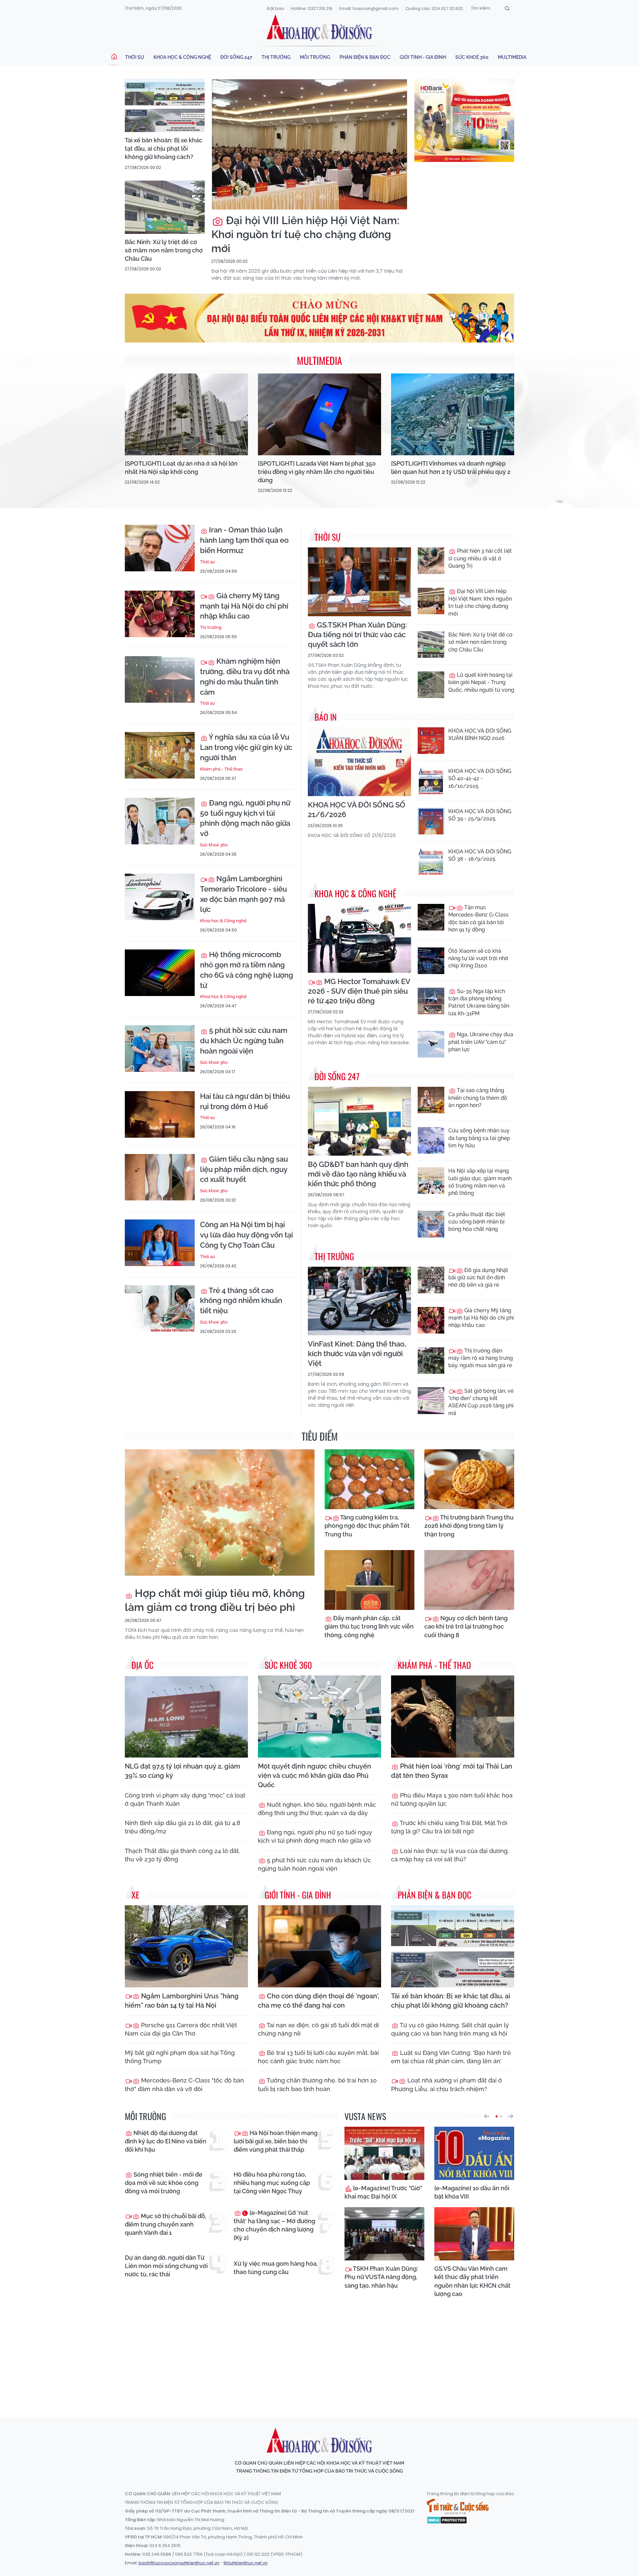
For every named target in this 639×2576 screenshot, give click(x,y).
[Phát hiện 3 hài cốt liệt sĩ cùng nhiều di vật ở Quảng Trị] (431, 561)
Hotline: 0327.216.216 (312, 8)
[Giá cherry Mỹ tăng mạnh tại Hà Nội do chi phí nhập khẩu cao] (160, 614)
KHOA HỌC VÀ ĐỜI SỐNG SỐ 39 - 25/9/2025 (480, 815)
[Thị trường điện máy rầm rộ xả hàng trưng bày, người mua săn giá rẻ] (431, 1360)
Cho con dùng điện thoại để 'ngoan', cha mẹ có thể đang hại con (319, 2001)
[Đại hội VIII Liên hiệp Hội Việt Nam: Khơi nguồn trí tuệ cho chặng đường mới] (310, 144)
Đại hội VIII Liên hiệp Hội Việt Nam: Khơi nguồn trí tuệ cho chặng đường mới (305, 234)
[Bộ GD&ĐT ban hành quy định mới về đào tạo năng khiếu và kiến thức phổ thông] (359, 1121)
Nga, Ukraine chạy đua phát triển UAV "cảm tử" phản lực (481, 1042)
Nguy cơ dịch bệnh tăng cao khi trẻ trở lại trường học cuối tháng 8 (466, 1626)
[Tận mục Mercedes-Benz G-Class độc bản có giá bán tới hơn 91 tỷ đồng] (431, 917)
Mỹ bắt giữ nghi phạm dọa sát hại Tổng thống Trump (180, 2057)
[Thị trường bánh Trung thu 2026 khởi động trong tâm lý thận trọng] (469, 1479)
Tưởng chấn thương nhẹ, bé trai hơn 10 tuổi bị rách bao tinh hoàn (317, 2084)
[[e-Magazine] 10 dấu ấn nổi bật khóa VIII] (474, 2153)
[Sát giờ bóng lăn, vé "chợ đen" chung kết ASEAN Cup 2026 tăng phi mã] (431, 1401)
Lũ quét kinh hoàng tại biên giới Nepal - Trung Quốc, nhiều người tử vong (481, 682)
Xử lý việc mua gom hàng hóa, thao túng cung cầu (276, 2268)
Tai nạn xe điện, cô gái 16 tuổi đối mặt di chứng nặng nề (318, 2029)
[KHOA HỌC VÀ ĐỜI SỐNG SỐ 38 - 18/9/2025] (431, 861)
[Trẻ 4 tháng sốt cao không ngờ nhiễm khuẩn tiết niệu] (160, 1309)
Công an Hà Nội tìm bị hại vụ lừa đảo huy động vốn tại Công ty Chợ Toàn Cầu (246, 1235)
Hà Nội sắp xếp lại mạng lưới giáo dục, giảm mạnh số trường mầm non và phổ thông (480, 1182)
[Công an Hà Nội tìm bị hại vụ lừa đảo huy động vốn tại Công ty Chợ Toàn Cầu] (160, 1243)
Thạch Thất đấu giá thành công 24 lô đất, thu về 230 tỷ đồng (182, 1855)
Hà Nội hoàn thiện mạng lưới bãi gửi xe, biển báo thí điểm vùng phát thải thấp (276, 2141)
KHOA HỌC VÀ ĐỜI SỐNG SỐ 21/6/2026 (357, 810)
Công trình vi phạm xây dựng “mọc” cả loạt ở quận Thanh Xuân (185, 1799)
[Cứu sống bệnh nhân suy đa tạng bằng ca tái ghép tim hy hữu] (431, 1140)
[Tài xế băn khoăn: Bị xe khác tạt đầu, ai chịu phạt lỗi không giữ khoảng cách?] (165, 105)
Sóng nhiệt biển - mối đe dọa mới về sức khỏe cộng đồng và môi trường (164, 2183)
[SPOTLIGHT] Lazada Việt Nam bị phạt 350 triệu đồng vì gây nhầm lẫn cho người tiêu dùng (317, 472)
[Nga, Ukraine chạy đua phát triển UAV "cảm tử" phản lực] (431, 1044)
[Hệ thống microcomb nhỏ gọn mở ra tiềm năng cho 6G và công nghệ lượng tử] (160, 973)
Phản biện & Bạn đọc (365, 57)
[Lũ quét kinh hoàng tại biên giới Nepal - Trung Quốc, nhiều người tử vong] (431, 685)
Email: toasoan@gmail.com (369, 8)
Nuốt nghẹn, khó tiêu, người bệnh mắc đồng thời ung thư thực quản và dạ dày (317, 1809)
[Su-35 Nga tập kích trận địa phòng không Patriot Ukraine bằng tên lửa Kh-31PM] (431, 1001)
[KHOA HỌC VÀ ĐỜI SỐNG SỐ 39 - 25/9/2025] (431, 821)
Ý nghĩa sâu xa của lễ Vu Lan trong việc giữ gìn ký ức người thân (246, 747)
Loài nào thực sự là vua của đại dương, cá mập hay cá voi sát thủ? (450, 1855)
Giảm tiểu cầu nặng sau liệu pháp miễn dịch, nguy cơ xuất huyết (244, 1169)
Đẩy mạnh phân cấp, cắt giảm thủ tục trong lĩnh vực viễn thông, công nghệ (369, 1626)
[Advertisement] (319, 2352)
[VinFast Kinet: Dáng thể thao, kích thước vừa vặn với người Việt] (359, 1301)
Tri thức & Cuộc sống (458, 2506)
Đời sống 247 (236, 57)
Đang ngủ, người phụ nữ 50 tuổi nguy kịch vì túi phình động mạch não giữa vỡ (245, 818)
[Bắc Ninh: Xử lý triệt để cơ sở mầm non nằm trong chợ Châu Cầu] (165, 207)
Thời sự (135, 57)
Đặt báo (276, 8)
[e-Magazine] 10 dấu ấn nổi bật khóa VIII (472, 2192)
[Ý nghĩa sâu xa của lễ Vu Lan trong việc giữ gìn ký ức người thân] (160, 755)
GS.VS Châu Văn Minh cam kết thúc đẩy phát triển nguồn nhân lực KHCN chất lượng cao (472, 2281)
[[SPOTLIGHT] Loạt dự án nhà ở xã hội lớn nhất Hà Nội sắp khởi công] (186, 415)
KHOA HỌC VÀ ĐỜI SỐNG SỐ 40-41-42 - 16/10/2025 (480, 779)
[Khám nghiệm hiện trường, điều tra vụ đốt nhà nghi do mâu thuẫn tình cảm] (160, 679)
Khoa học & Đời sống (319, 28)
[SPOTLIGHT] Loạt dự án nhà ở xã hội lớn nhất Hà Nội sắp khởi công (181, 468)
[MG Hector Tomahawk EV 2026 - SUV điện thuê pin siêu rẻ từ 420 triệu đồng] (359, 938)
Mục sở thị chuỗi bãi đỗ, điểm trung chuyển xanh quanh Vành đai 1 (166, 2224)
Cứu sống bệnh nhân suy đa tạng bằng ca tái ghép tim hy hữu (479, 1138)
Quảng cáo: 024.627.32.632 (434, 8)
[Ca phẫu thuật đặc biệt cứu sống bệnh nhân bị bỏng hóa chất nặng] (431, 1224)
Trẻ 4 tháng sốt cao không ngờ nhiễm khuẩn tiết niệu (241, 1301)
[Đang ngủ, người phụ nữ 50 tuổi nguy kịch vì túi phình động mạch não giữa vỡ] (160, 821)
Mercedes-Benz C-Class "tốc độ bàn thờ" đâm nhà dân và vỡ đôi (184, 2084)
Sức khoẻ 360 (472, 57)
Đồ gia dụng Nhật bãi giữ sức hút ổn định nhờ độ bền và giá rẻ (478, 1278)
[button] (487, 2116)
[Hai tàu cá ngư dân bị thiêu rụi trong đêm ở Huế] (160, 1114)
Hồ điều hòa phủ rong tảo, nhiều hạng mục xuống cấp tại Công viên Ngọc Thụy (272, 2183)
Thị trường (276, 57)
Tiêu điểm (320, 1436)
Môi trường (315, 57)
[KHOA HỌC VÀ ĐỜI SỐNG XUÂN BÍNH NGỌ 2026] (431, 741)
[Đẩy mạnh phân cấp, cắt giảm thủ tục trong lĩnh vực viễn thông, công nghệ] (369, 1580)
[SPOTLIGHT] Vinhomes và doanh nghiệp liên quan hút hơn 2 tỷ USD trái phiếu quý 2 (451, 468)
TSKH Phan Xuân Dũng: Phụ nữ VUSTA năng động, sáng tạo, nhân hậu (381, 2277)
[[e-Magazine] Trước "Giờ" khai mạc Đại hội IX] (384, 2153)
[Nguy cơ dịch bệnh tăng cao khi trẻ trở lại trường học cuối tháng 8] (469, 1580)
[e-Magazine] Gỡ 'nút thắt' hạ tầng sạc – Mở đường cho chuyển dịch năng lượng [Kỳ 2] (274, 2225)
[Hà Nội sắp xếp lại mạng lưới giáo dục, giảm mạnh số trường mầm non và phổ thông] (431, 1181)
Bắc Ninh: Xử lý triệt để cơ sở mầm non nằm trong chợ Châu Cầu (164, 250)
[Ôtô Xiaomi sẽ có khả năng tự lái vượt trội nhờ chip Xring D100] (431, 961)
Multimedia (512, 57)
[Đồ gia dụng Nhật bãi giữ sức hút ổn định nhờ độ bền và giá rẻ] (431, 1280)
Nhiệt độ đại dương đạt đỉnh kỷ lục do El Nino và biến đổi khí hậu (166, 2141)
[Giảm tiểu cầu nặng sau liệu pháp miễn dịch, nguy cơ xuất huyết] (160, 1177)
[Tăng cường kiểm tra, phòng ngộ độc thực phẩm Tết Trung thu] (369, 1479)
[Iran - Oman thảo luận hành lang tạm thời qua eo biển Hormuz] (160, 548)
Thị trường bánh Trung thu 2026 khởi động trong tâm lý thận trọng (469, 1526)
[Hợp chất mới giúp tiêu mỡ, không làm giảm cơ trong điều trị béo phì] (220, 1512)
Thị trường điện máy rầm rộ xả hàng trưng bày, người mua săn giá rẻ (481, 1358)
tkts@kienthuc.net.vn (246, 2563)
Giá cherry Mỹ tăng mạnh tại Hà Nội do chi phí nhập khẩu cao (244, 606)
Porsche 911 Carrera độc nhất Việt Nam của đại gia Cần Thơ (181, 2029)
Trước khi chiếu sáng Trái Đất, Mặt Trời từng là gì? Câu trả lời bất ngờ (449, 1827)
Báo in (326, 717)
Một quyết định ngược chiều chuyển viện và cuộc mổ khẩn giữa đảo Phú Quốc (315, 1776)
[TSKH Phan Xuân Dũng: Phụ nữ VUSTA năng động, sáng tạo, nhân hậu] (384, 2234)
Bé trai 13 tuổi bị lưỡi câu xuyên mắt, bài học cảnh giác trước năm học (318, 2057)
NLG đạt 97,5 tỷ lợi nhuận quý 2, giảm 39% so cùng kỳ (183, 1771)
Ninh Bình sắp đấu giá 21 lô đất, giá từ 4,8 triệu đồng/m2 (183, 1827)
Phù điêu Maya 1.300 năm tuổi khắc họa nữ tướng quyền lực (452, 1799)
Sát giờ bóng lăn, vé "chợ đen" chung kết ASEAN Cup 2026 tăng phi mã (481, 1402)
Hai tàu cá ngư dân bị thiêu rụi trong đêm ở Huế (245, 1101)
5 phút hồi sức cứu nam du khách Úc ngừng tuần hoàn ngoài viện (244, 1041)
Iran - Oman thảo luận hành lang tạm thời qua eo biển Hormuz (244, 540)
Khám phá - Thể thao (221, 769)
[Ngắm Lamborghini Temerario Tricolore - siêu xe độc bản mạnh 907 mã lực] (160, 897)
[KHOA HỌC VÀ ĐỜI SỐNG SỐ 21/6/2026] (359, 762)
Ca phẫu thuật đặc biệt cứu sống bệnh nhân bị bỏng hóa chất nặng (477, 1222)
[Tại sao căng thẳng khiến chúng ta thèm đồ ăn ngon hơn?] (431, 1100)
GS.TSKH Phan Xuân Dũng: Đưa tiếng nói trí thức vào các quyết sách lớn (357, 635)
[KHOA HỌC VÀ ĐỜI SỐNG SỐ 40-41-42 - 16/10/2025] (431, 781)
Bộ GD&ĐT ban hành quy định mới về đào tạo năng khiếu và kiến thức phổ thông (358, 1174)
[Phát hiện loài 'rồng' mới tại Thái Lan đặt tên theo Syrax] (453, 1717)
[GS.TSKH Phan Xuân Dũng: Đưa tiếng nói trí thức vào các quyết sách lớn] (359, 582)
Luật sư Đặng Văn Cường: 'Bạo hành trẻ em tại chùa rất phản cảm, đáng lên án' (451, 2057)
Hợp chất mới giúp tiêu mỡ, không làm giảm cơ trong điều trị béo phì (215, 1600)
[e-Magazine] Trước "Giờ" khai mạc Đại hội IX (383, 2192)
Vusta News (365, 2116)
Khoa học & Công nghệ (182, 57)
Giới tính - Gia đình (423, 57)
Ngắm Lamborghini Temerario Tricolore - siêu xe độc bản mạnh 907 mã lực (243, 894)
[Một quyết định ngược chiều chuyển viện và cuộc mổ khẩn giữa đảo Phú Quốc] (319, 1717)
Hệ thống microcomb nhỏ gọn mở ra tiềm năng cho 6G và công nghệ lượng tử (247, 970)
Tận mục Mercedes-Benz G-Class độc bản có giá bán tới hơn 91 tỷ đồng (478, 919)
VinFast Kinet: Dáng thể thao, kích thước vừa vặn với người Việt (357, 1354)
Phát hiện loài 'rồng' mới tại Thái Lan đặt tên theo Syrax (452, 1771)
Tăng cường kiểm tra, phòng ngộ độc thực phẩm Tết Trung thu (367, 1526)
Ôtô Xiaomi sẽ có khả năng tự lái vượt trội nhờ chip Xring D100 (478, 958)
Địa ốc (142, 1665)
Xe (135, 1895)
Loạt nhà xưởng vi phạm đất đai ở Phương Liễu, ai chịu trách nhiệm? (446, 2084)
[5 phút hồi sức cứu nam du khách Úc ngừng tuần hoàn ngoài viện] (160, 1049)
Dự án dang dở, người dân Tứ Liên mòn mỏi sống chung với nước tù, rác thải (166, 2266)
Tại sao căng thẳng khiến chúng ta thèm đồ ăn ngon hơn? (478, 1098)
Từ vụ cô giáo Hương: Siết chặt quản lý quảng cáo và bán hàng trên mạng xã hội (450, 2029)
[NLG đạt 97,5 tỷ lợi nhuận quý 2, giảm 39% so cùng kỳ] (186, 1717)
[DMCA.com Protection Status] (447, 2520)
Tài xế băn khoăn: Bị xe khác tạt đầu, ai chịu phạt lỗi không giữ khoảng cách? (164, 148)
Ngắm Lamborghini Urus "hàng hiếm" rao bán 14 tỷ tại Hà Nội (182, 2001)
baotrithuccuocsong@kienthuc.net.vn (179, 2563)
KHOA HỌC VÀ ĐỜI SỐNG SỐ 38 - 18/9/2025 (480, 855)
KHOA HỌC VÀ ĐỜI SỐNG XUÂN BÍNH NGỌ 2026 (480, 734)
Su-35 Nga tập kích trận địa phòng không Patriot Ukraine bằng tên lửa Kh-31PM (479, 1002)
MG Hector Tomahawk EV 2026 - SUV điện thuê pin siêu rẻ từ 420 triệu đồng (359, 991)
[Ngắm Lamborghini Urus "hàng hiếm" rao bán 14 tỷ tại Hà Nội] (186, 1946)
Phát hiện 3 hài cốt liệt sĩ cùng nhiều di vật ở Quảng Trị (480, 558)
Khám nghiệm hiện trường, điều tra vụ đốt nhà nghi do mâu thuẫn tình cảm (245, 676)
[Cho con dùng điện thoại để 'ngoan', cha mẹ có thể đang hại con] (319, 1946)
